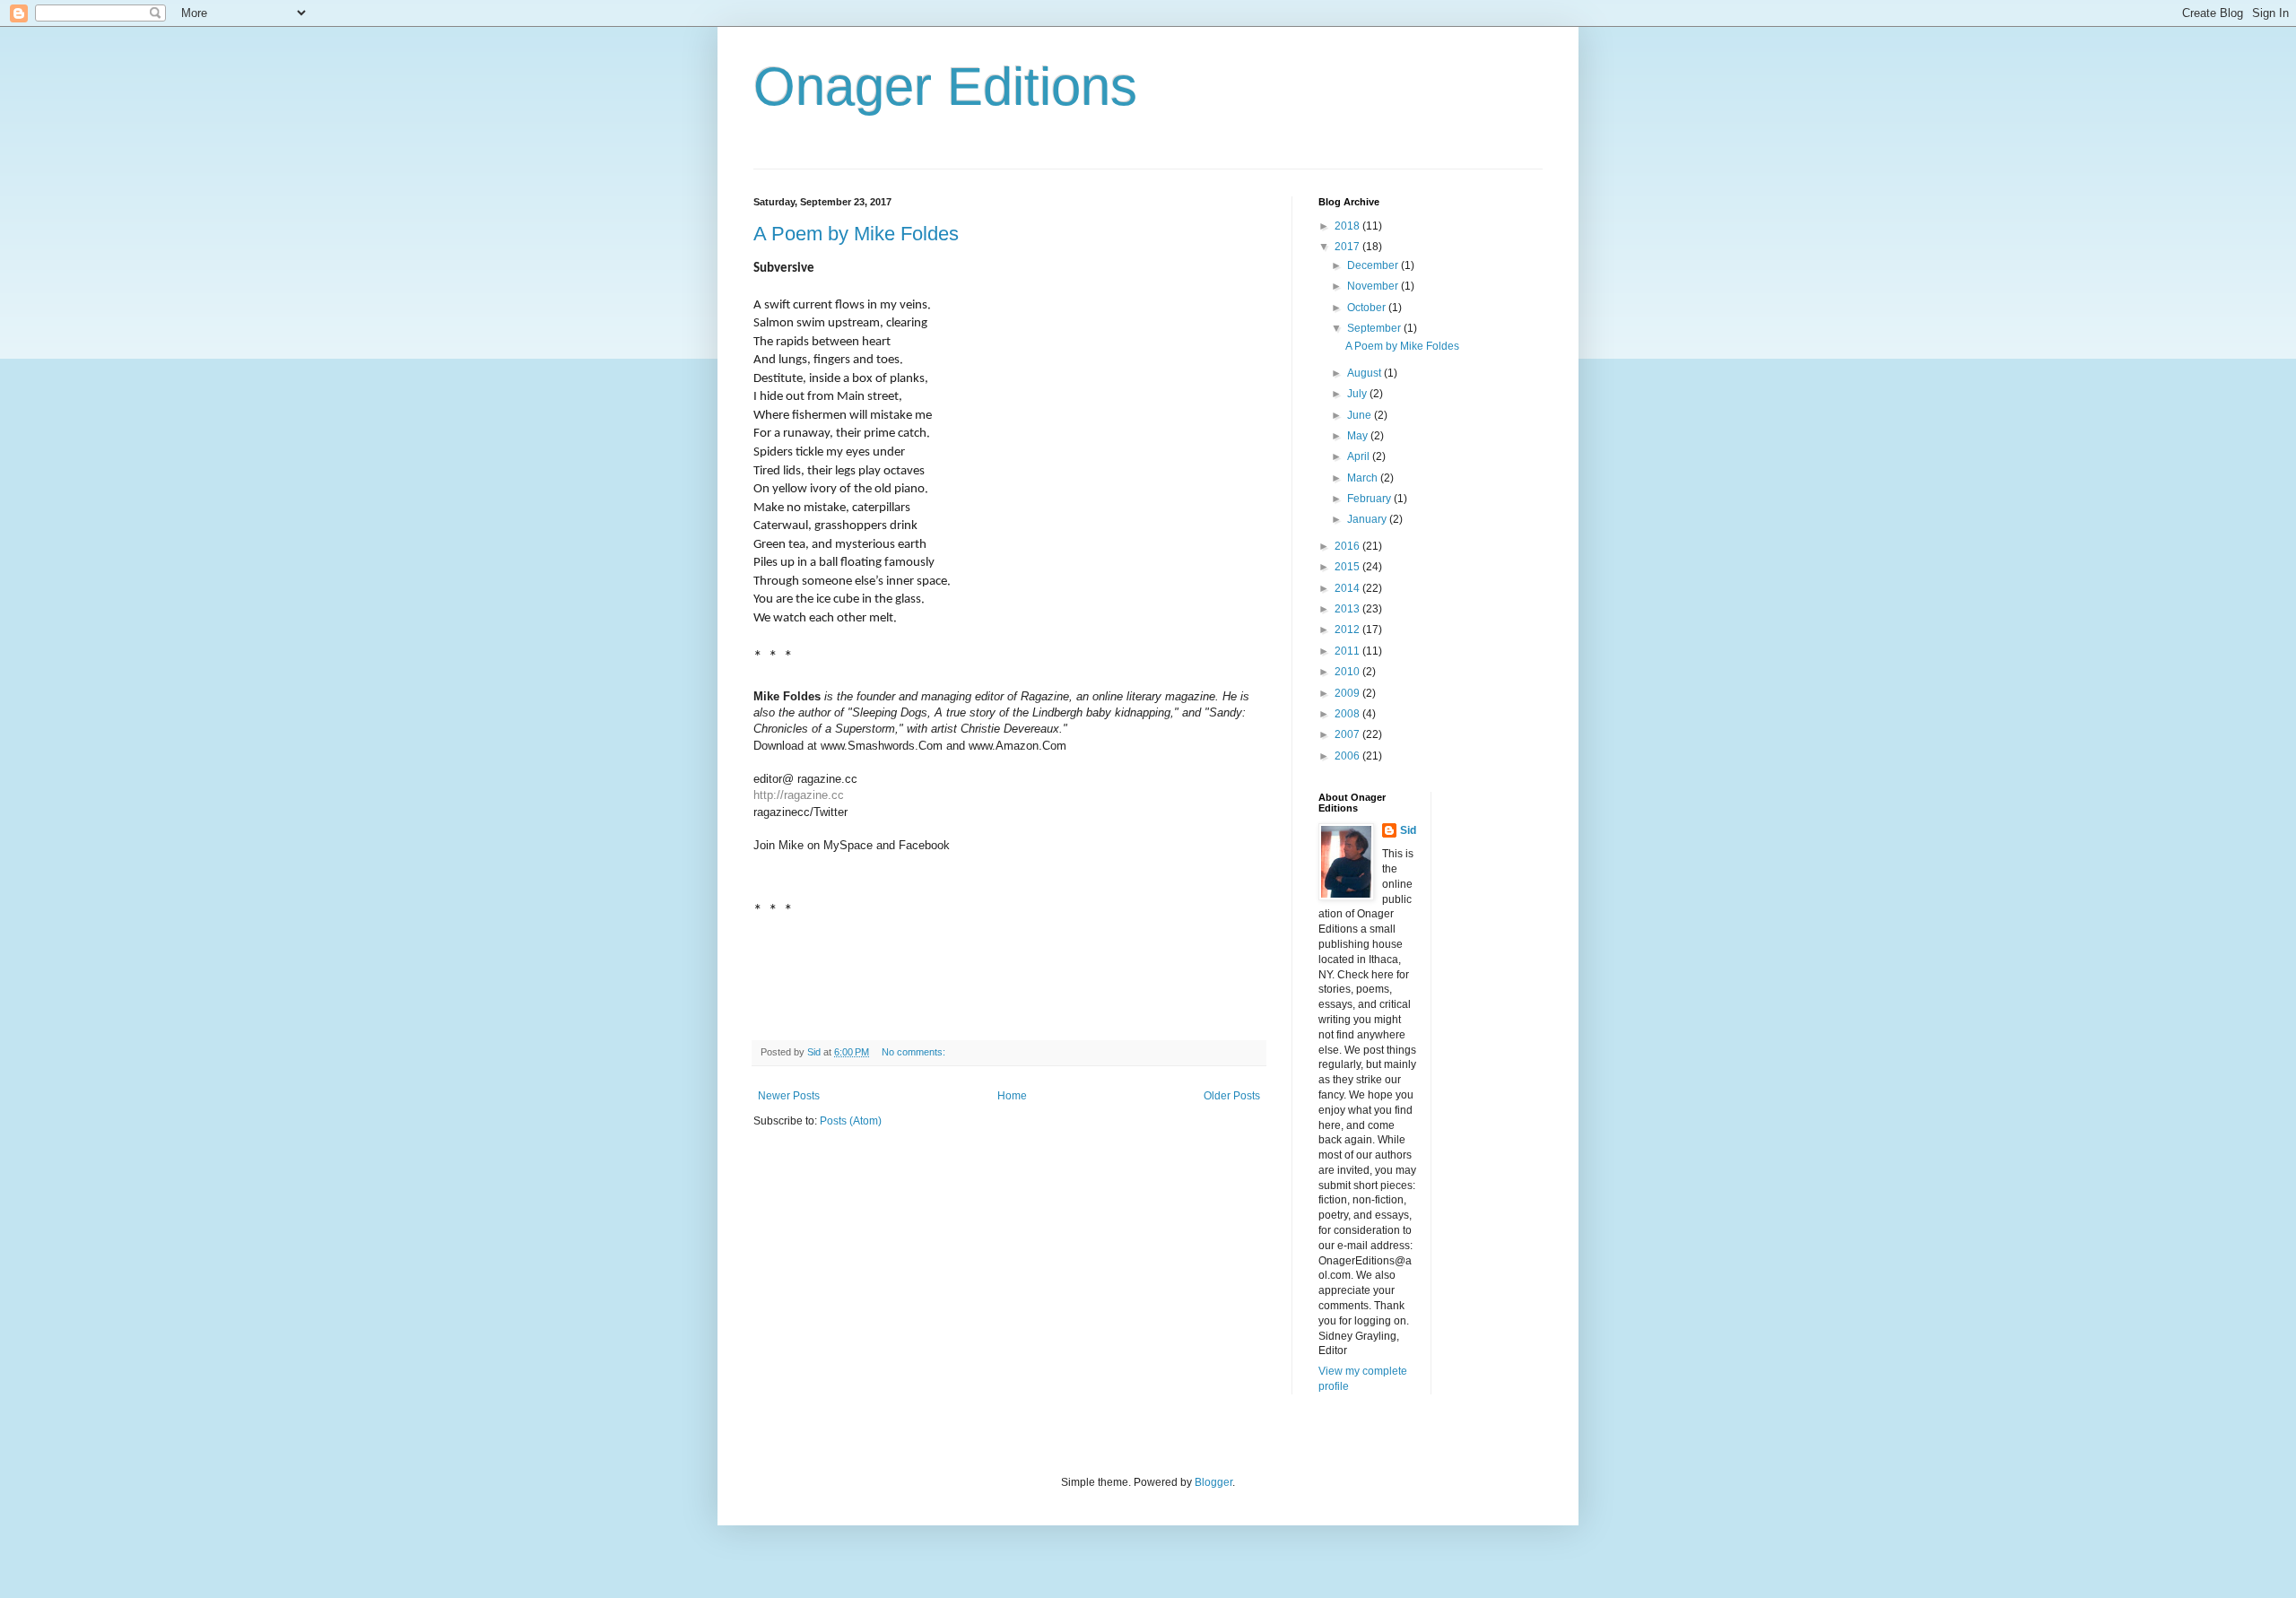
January (1368, 519)
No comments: (915, 1052)
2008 (1348, 714)
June (1361, 415)
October (1368, 308)
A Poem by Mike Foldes (856, 234)
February (1370, 499)
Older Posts (1232, 1096)
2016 (1348, 546)
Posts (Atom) (851, 1121)
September (1375, 328)
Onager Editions (945, 87)
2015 (1348, 567)
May (1359, 436)
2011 (1348, 651)
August (1365, 373)
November (1374, 286)
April (1360, 456)
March (1364, 478)
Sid (1408, 830)
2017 (1348, 247)
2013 (1348, 609)
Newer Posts (789, 1096)
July (1358, 394)
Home (1012, 1096)
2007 (1348, 734)
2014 (1348, 588)
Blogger (1213, 1482)
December (1374, 265)
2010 (1348, 672)
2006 (1348, 756)
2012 (1348, 630)
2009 (1348, 693)
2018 (1348, 226)
